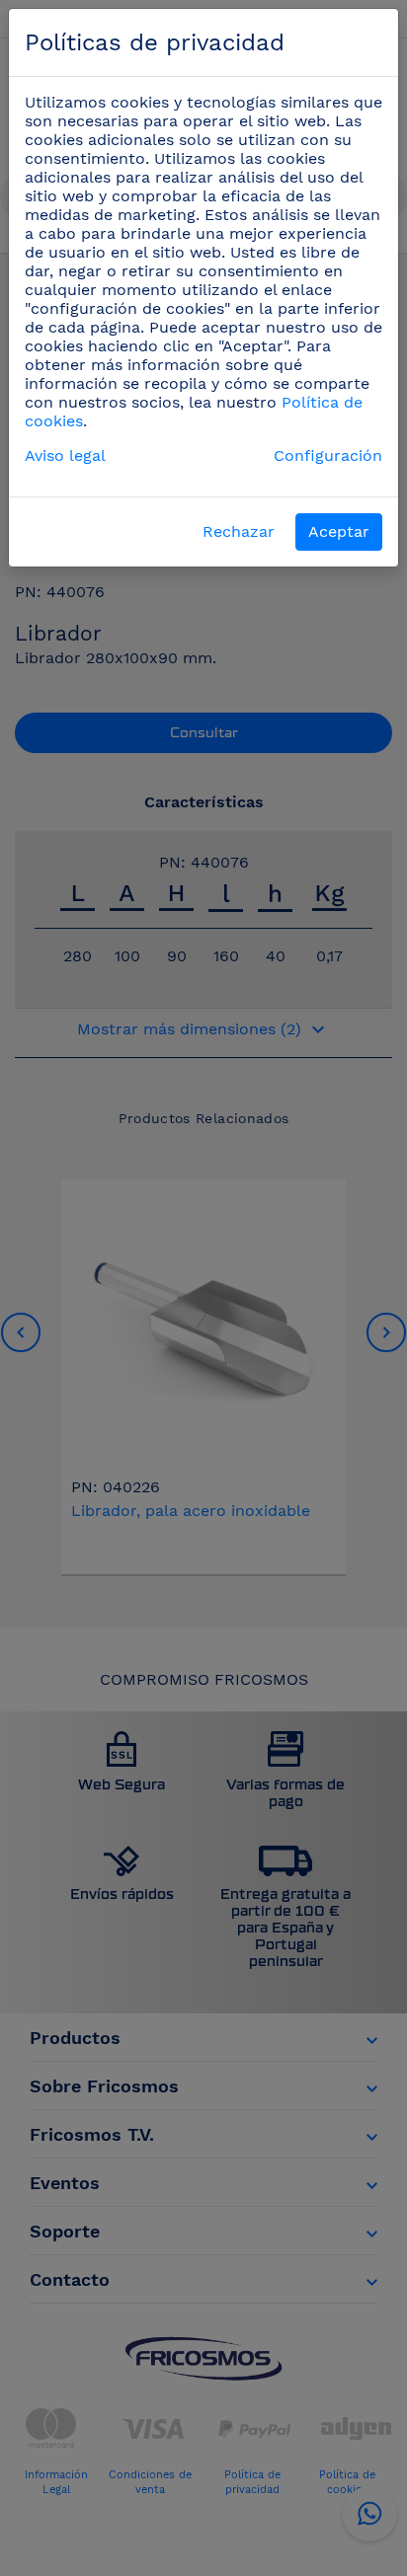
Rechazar (239, 531)
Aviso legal (65, 455)
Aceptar (339, 531)
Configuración (328, 455)
